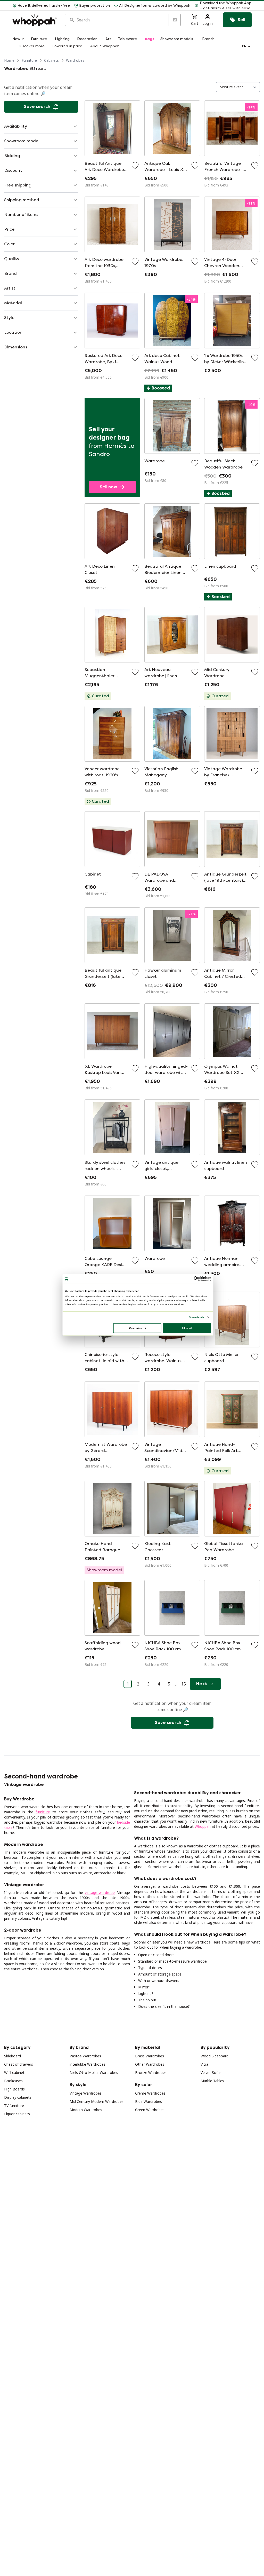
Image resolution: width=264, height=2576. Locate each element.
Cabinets (51, 60)
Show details (197, 1317)
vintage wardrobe (100, 1892)
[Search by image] (175, 20)
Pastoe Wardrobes (85, 2056)
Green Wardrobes (150, 2110)
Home (9, 60)
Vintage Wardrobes (86, 2093)
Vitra (204, 2064)
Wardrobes (75, 60)
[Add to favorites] (135, 166)
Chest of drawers (19, 2064)
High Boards (14, 2089)
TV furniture (14, 2106)
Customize (135, 1328)
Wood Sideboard (214, 2056)
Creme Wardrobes (150, 2093)
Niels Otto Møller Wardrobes (94, 2072)
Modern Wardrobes (86, 2110)
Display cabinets (18, 2097)
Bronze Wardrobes (151, 2072)
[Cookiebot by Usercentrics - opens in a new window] (196, 1279)
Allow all (187, 1328)
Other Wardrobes (150, 2064)
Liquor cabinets (17, 2114)
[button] (223, 6)
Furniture (29, 60)
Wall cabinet (14, 2072)
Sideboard (13, 2056)
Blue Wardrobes (148, 2101)
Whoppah (203, 1826)
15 (184, 1684)
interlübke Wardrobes (88, 2064)
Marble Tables (212, 2081)
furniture (43, 1812)
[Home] (35, 20)
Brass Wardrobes (150, 2056)
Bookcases (13, 2081)
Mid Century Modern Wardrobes (97, 2101)
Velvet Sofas (211, 2072)
